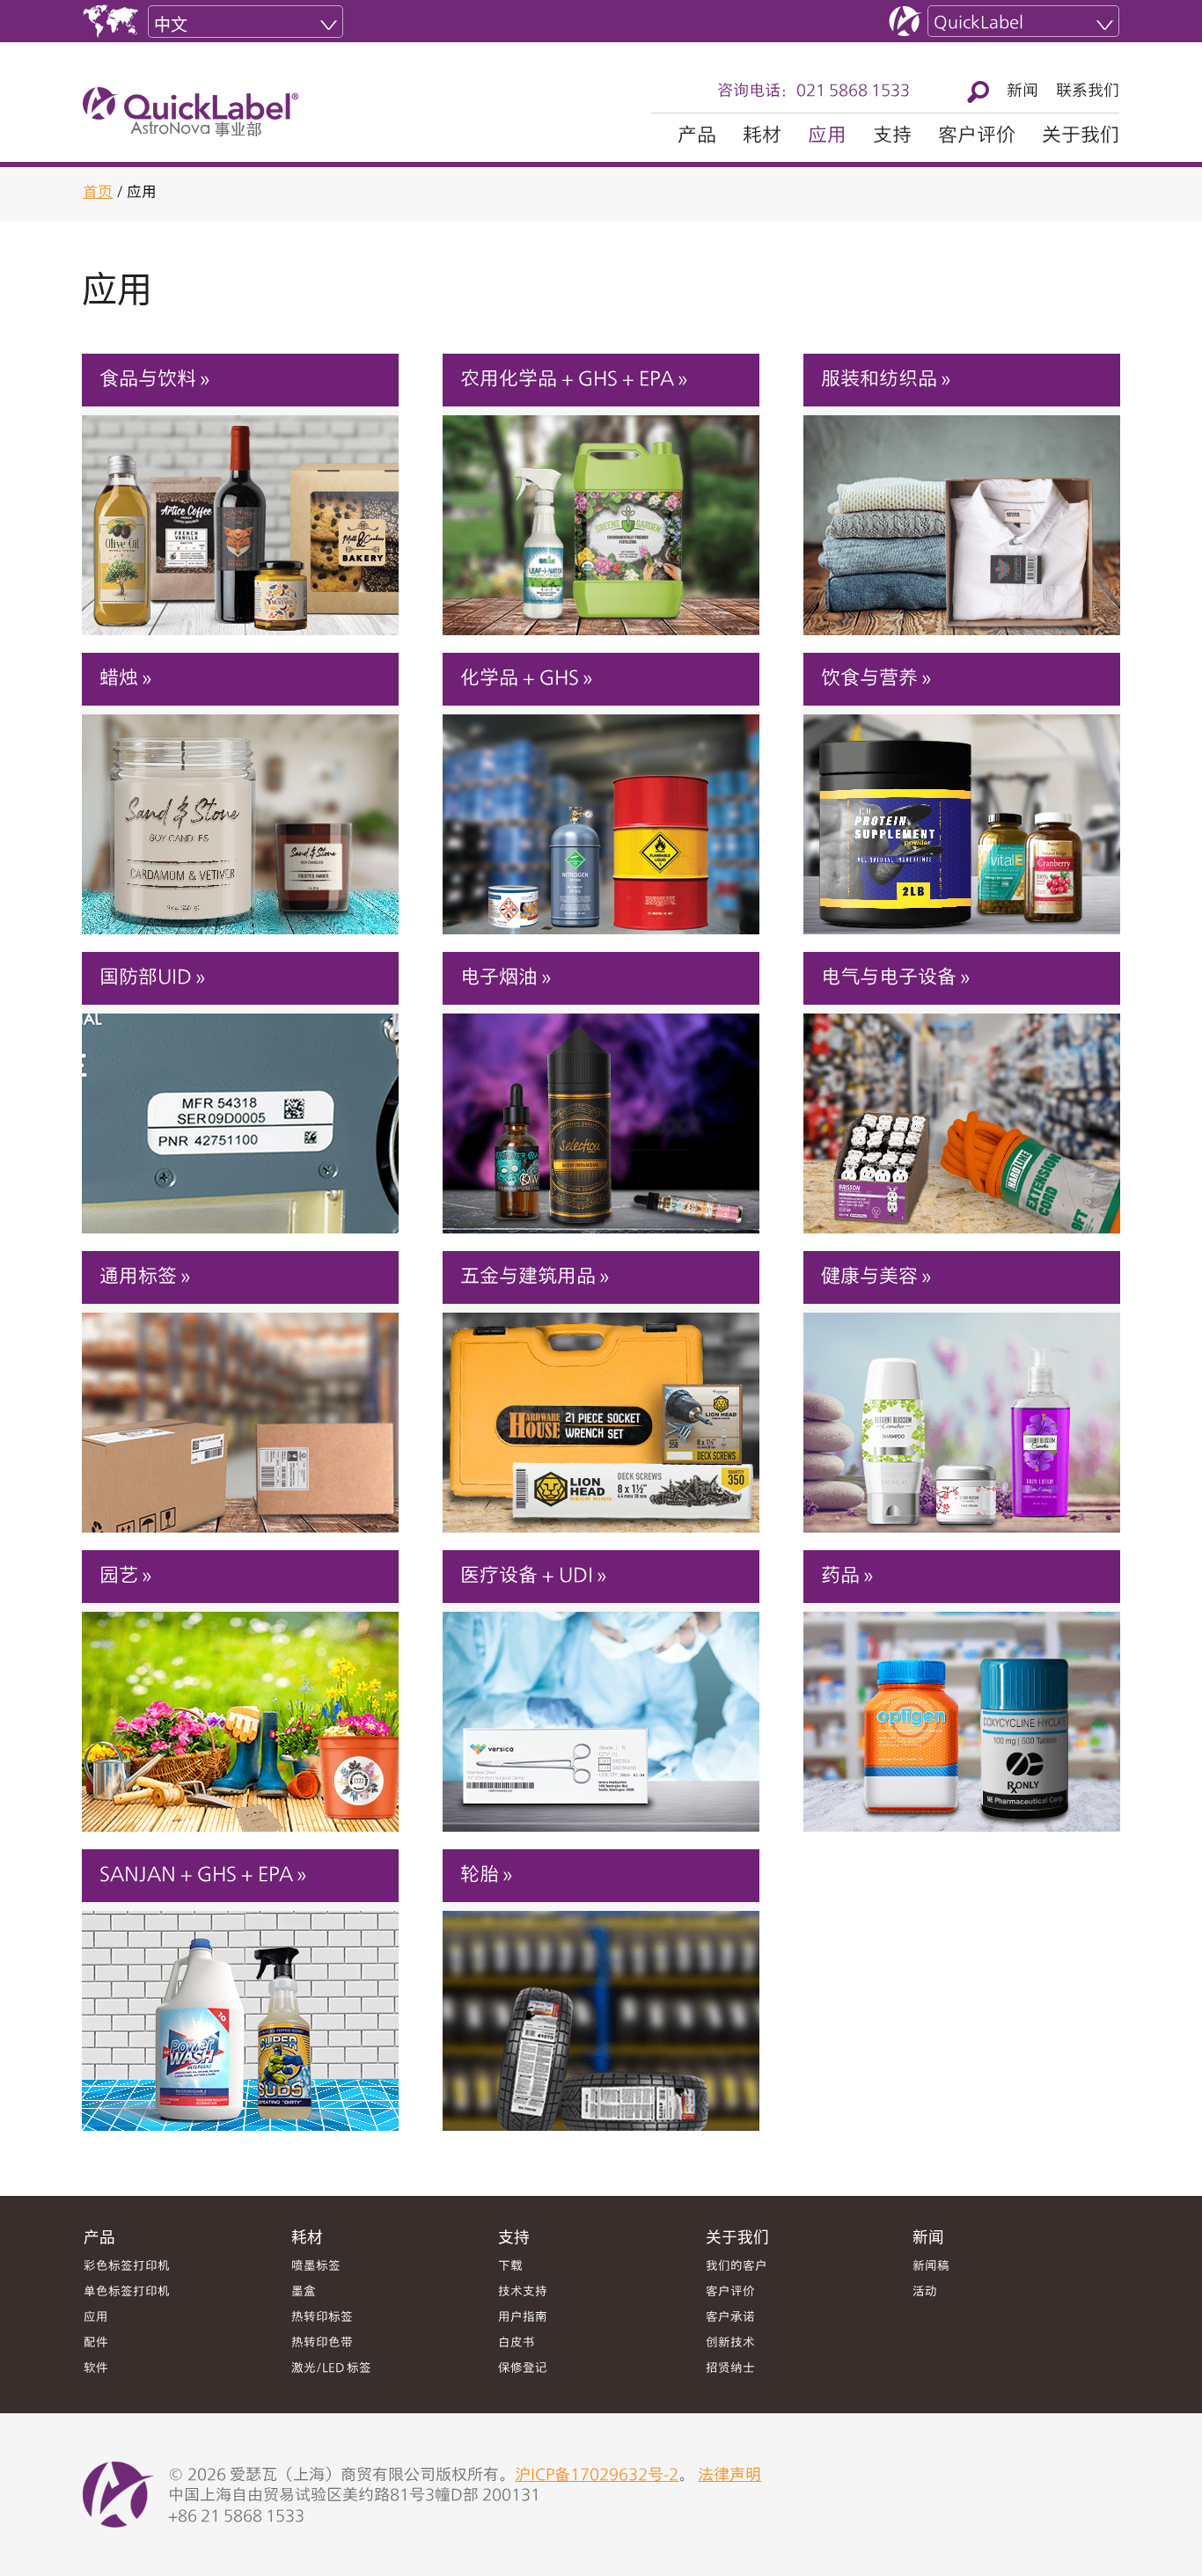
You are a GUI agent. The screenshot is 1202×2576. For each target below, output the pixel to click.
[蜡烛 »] (240, 815)
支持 (892, 136)
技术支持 (523, 2292)
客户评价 (977, 136)
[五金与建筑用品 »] (601, 1413)
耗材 (762, 136)
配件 (96, 2343)
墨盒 (304, 2292)
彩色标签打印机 (127, 2267)
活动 (925, 2292)
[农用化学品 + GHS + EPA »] (601, 516)
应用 (827, 136)
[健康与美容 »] (962, 1413)
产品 (697, 136)
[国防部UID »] (240, 1114)
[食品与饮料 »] (240, 516)
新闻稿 (931, 2267)
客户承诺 (730, 2318)
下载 (510, 2267)
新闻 (1022, 91)
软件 (96, 2369)
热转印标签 (322, 2318)
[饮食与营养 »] (962, 815)
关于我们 (1081, 136)
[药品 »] (962, 1712)
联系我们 (1088, 91)
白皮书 (517, 2343)
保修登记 (523, 2369)
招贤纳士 (730, 2369)
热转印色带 (322, 2343)
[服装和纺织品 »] (962, 516)
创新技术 (730, 2343)
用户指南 (523, 2318)
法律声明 (729, 2476)
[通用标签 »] (240, 1413)
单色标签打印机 (127, 2292)
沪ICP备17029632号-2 (597, 2476)
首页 (98, 193)
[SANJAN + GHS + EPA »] (240, 2011)
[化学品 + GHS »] (601, 815)
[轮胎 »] (601, 2011)
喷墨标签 (316, 2267)
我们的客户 (737, 2267)
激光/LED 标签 (331, 2369)
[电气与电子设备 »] (962, 1114)
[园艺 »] (240, 1712)
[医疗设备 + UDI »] (601, 1712)
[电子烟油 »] (601, 1114)
